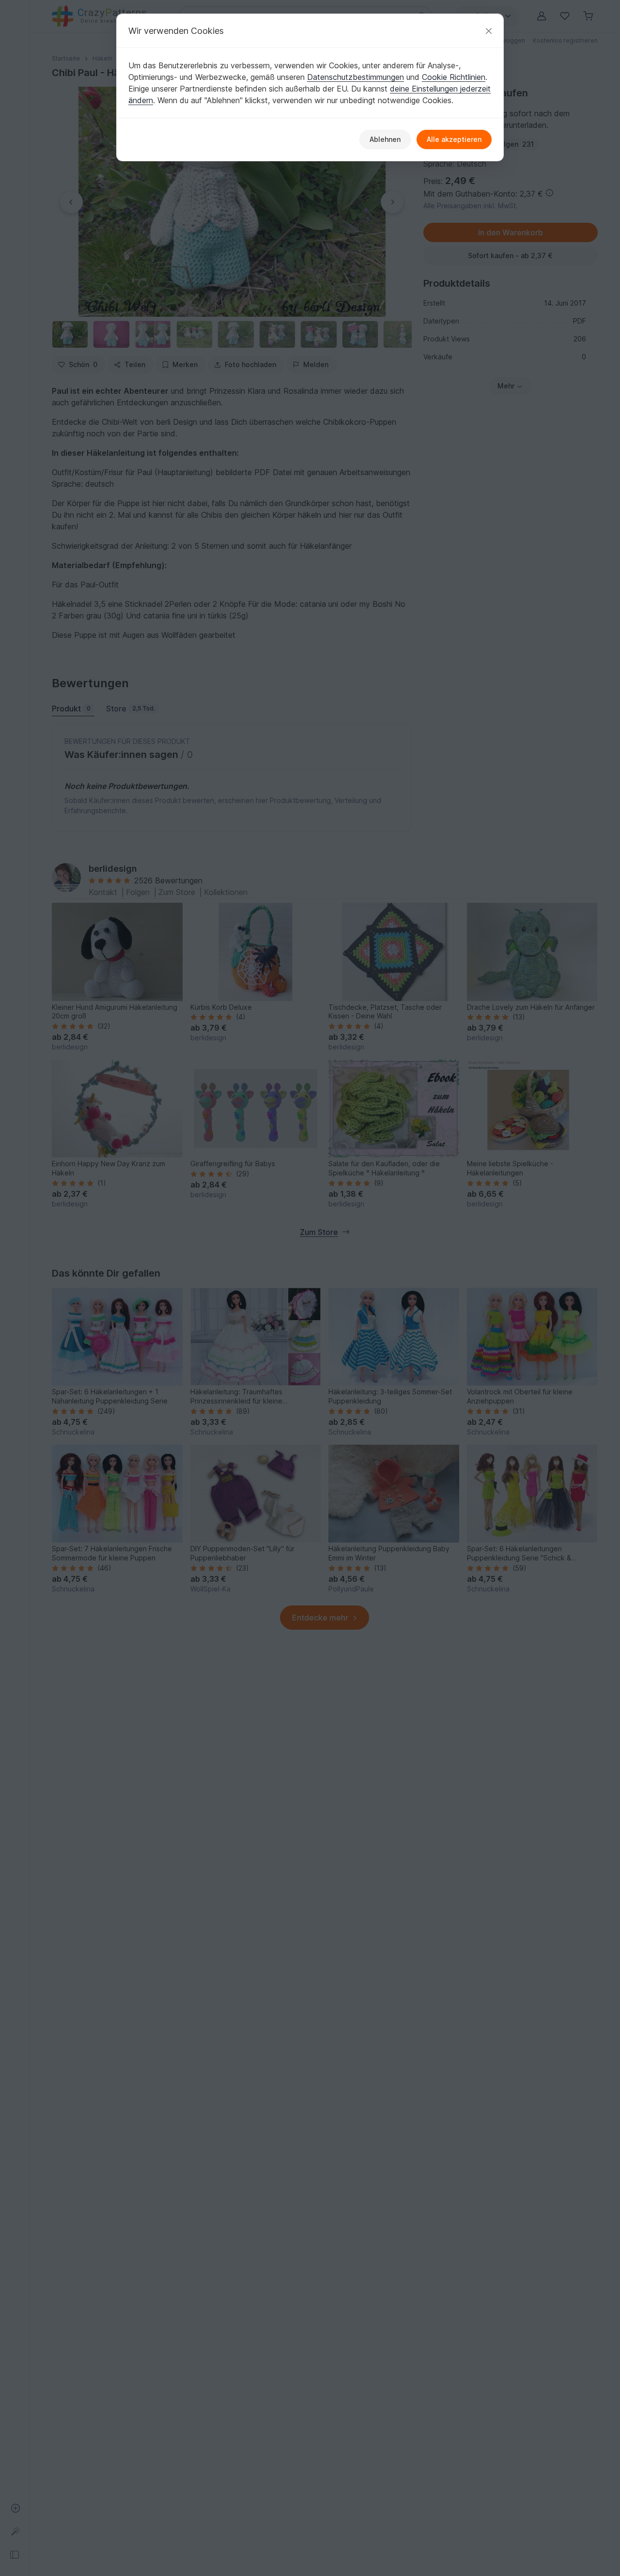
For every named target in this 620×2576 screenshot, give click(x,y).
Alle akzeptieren (454, 139)
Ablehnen (385, 139)
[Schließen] (489, 31)
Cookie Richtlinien (454, 77)
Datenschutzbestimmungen (356, 77)
